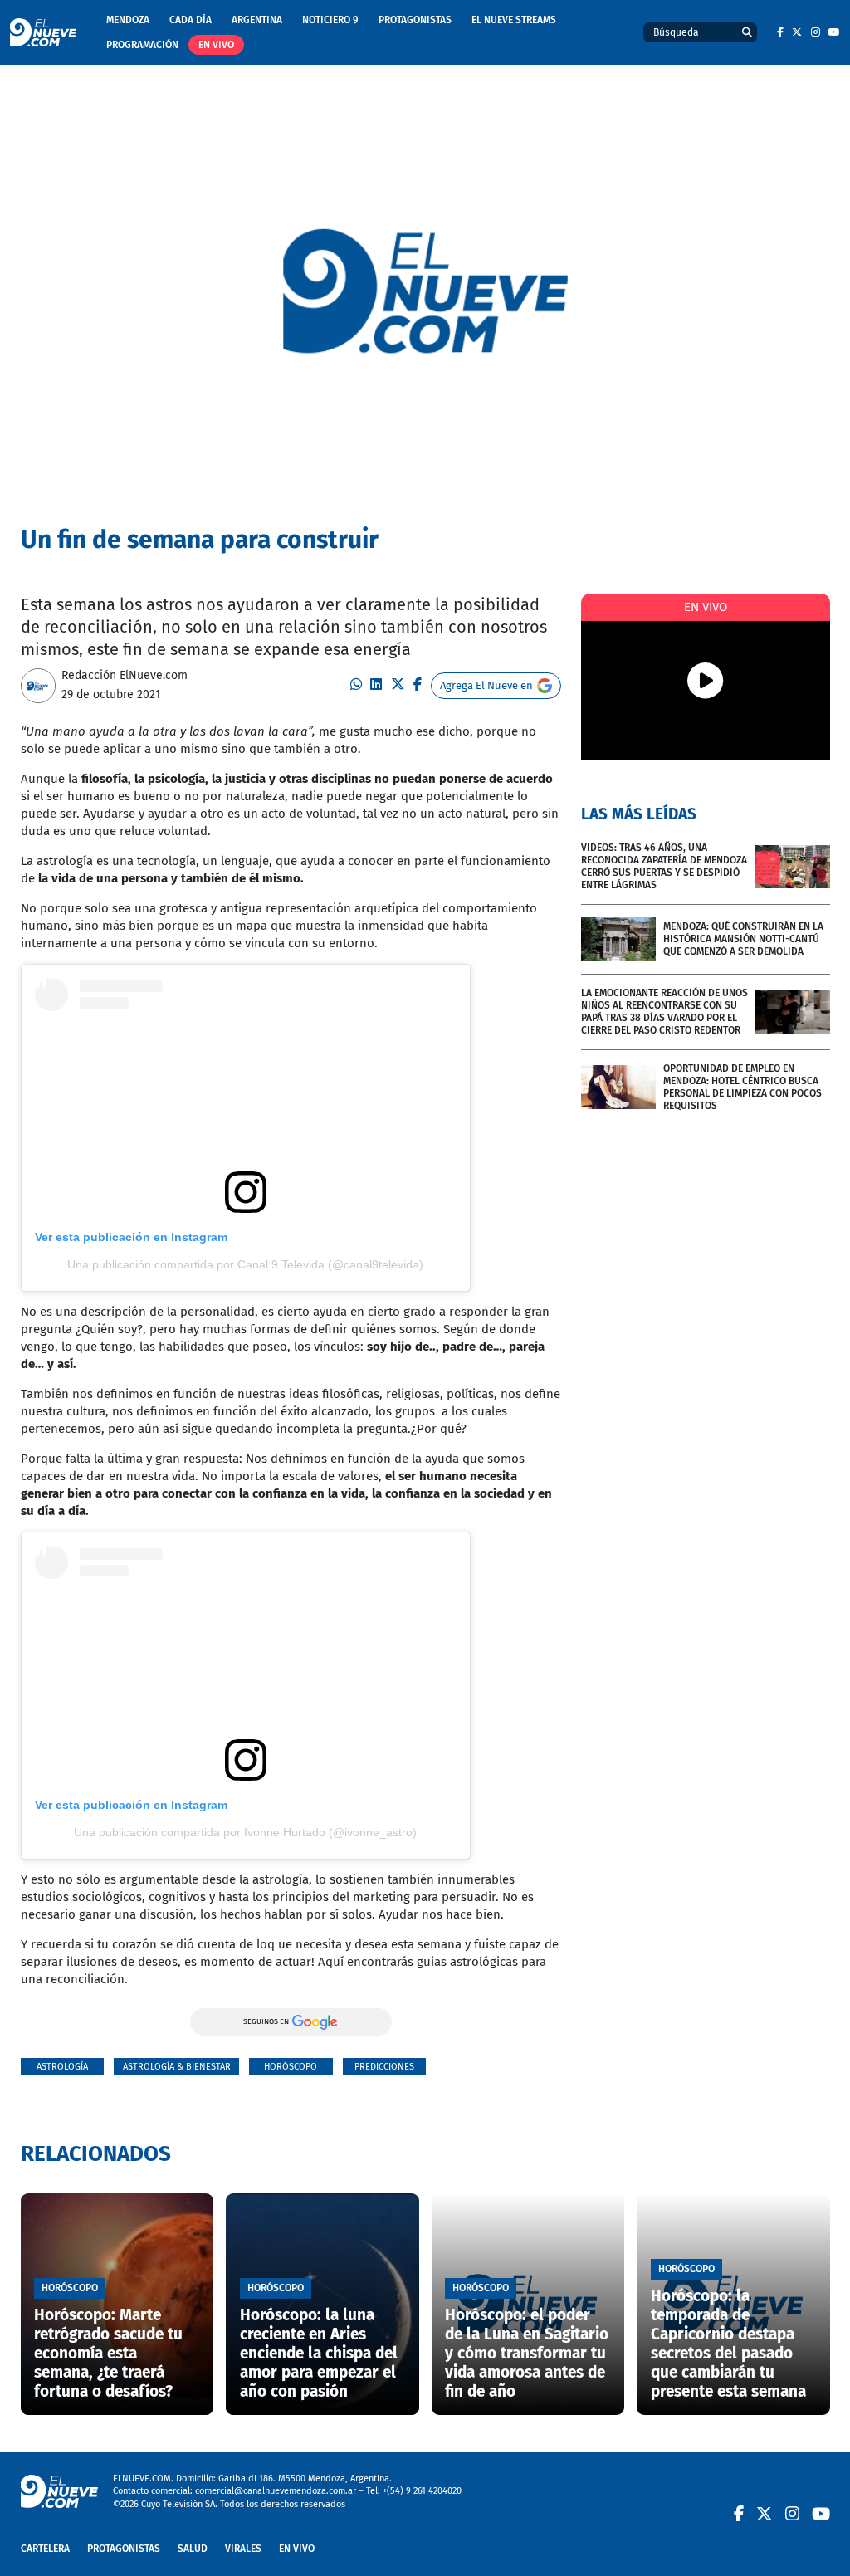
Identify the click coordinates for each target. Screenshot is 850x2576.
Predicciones (384, 2067)
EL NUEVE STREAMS (514, 20)
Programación (142, 45)
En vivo (216, 45)
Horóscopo (291, 2067)
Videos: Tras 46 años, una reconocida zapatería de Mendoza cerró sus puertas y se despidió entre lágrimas (664, 866)
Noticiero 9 (330, 20)
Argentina (257, 20)
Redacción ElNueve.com (125, 675)
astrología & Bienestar (177, 2067)
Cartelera (45, 2549)
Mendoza (128, 20)
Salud (193, 2549)
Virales (243, 2549)
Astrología (62, 2067)
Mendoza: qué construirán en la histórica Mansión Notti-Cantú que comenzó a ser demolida (743, 939)
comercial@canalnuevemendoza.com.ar (276, 2491)
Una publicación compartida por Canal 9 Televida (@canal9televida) (245, 1264)
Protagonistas (415, 20)
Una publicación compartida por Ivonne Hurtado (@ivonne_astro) (245, 1832)
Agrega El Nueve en (486, 685)
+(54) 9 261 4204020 (422, 2491)
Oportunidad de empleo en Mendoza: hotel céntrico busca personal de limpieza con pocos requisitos (743, 1087)
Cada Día (191, 20)
